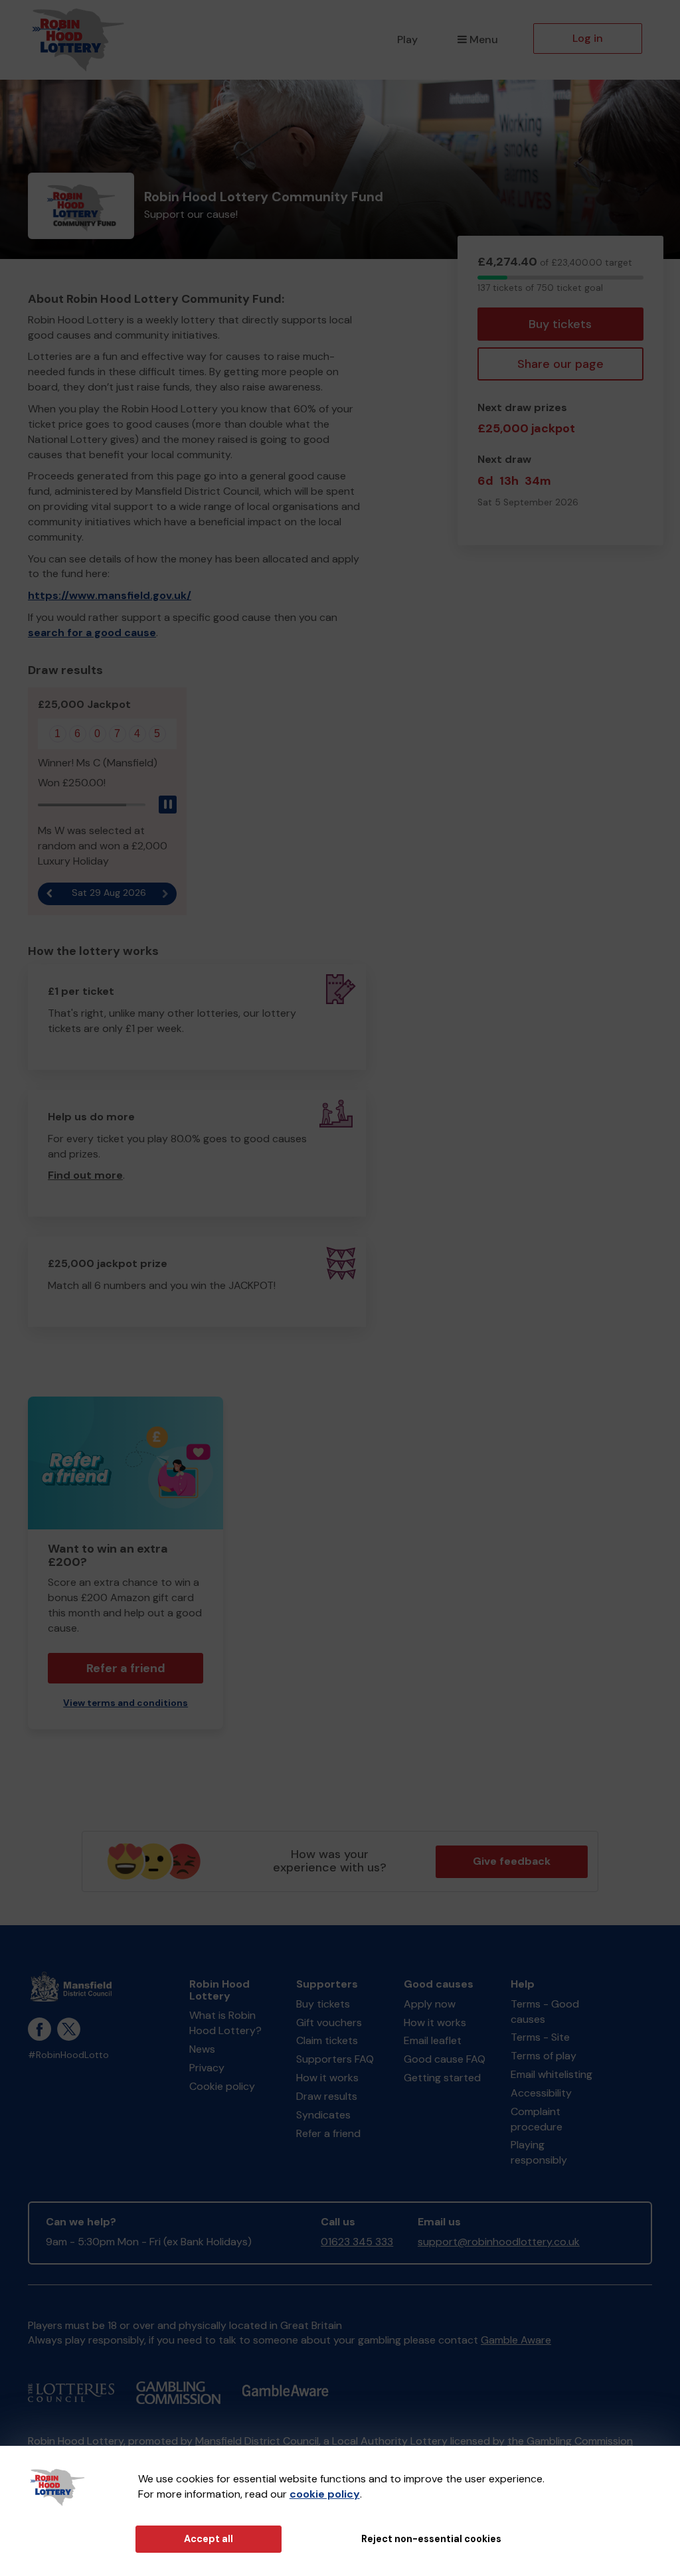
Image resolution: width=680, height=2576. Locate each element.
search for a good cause (92, 633)
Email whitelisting (552, 2074)
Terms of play (544, 2056)
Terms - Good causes (545, 2012)
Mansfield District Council (257, 2441)
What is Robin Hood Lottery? (225, 2023)
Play (407, 40)
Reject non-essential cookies (431, 2539)
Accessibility (541, 2093)
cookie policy (325, 2494)
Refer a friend (328, 2133)
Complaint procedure (537, 2119)
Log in (588, 38)
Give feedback (512, 1861)
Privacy (207, 2068)
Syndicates (323, 2115)
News (202, 2049)
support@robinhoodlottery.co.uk (499, 2242)
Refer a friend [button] (126, 1668)
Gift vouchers (329, 2022)
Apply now (430, 2004)
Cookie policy (222, 2086)
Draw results (327, 2096)
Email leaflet (433, 2040)
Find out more (85, 1175)
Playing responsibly (539, 2152)
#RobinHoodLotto (68, 2055)
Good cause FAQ (445, 2059)
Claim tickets (327, 2040)
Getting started (442, 2078)
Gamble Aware (516, 2340)
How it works (327, 2078)
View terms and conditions (126, 1703)
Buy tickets (560, 324)
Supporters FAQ (335, 2059)
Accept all (209, 2539)
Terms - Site (540, 2037)
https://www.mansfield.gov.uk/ (110, 595)
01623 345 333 (357, 2242)
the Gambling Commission (570, 2441)
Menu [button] (484, 40)
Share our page (560, 364)
